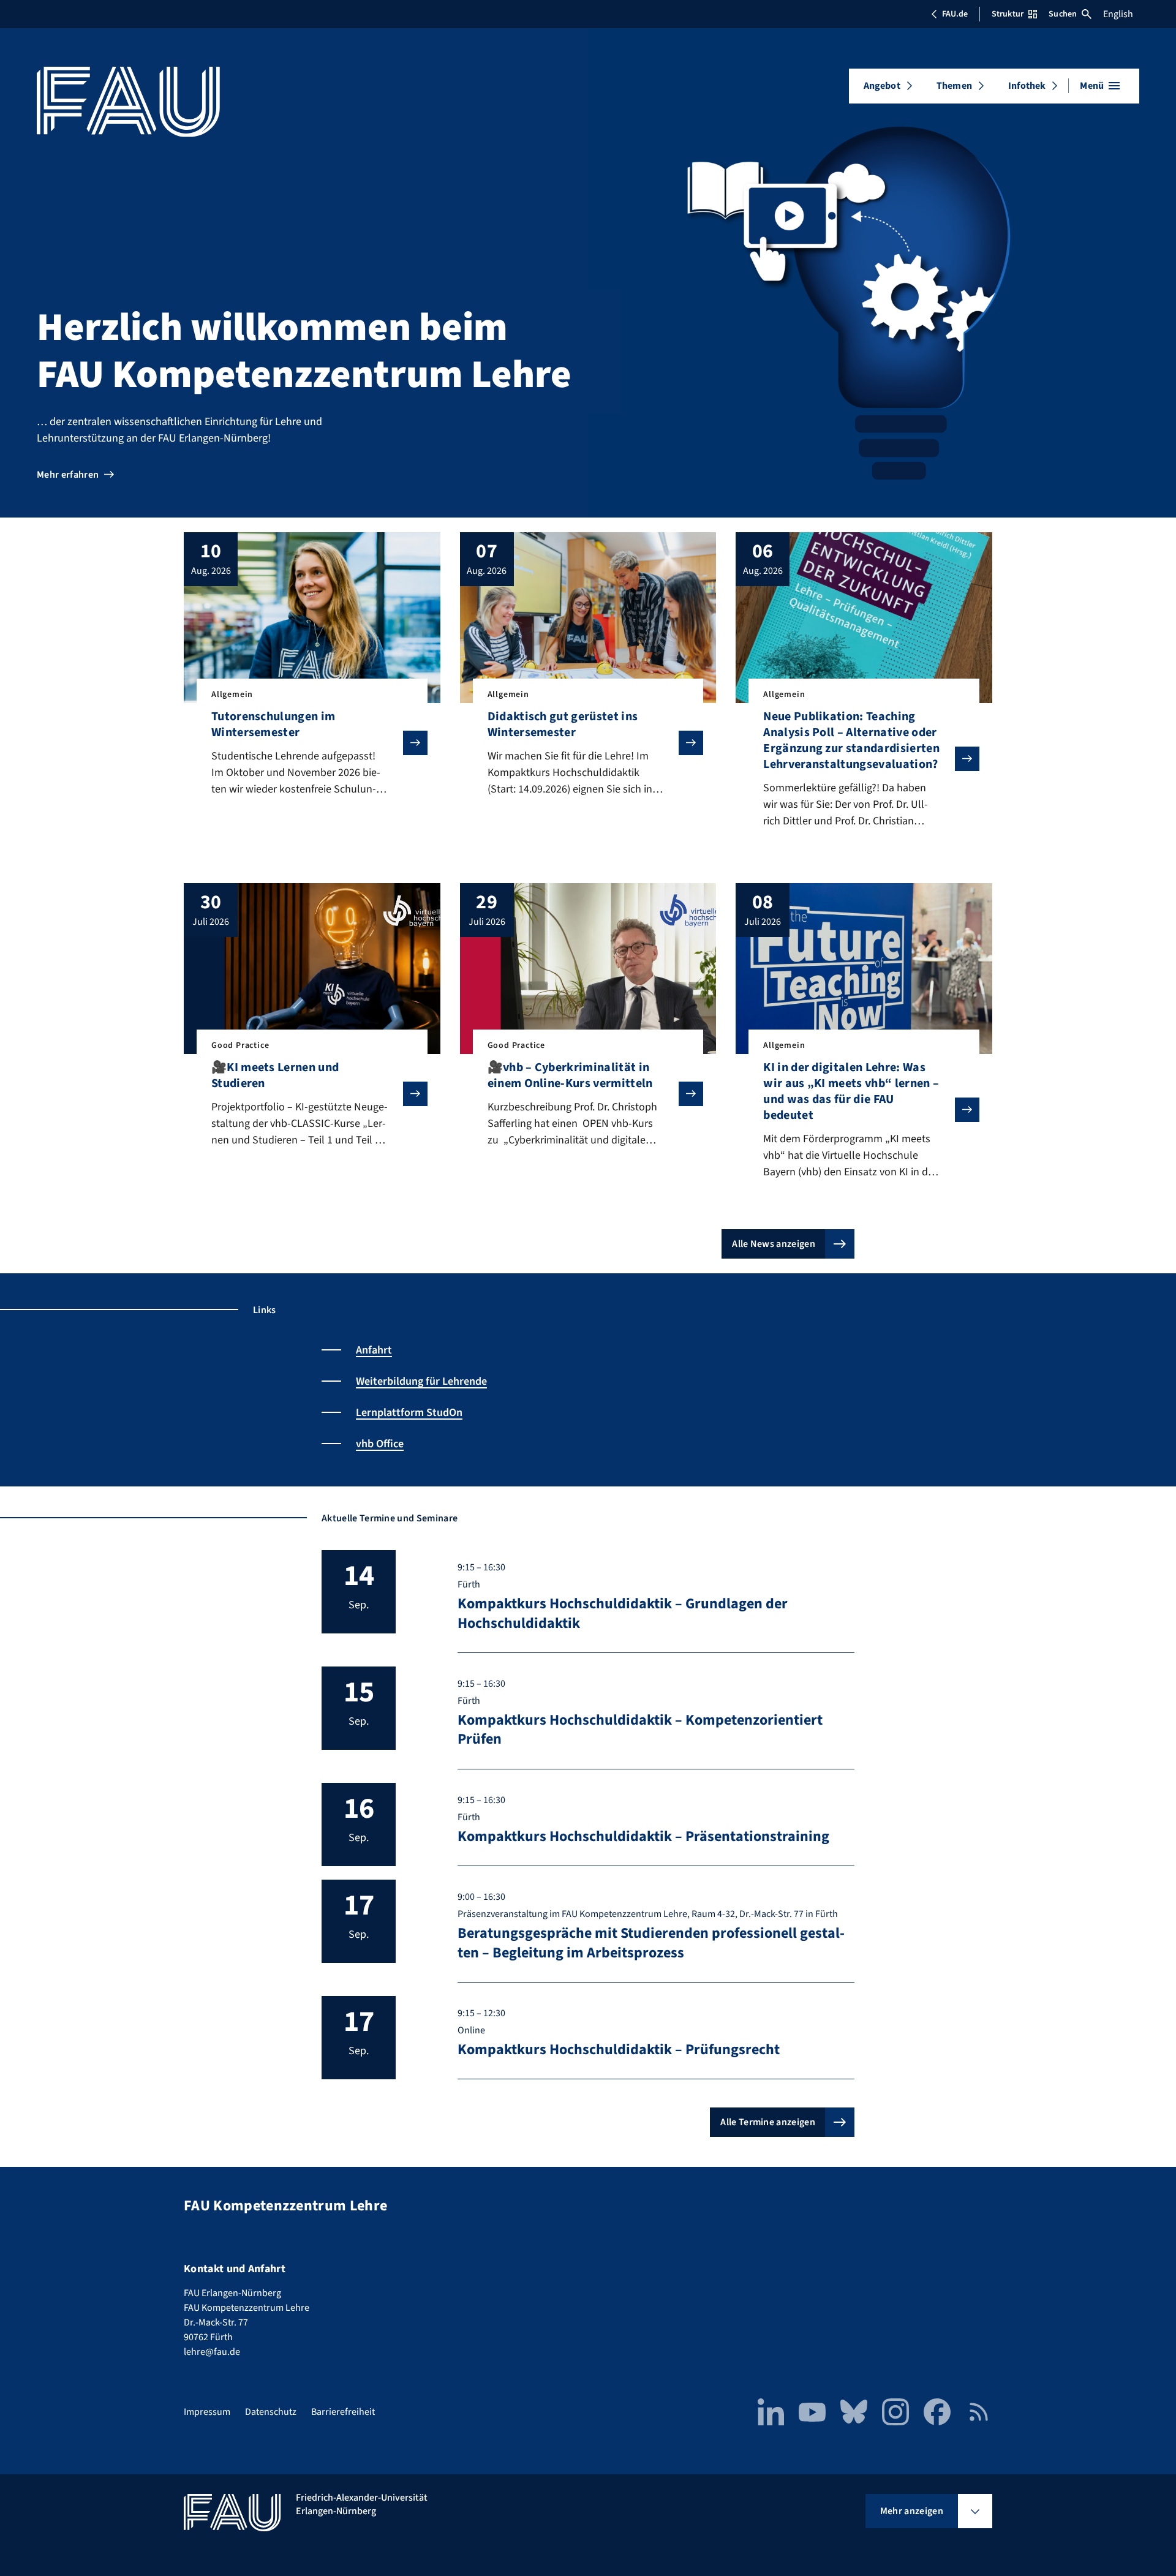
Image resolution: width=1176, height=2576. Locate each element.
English (1118, 14)
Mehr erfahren (68, 475)
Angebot (882, 86)
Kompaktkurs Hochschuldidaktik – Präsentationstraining (643, 1836)
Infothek (1027, 86)
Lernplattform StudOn (409, 1413)
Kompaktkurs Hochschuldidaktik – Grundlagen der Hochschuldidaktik (623, 1613)
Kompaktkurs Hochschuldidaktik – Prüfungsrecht (619, 2050)
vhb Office (380, 1444)
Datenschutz (271, 2412)
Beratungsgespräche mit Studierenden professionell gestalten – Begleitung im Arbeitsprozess (651, 1943)
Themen (954, 86)
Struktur (1008, 14)
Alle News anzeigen (774, 1244)
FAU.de (955, 14)
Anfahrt (374, 1350)
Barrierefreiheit (343, 2412)
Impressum (207, 2412)
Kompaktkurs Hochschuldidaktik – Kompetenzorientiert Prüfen (640, 1730)
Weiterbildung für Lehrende (421, 1381)
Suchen (1063, 14)
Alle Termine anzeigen (768, 2122)
